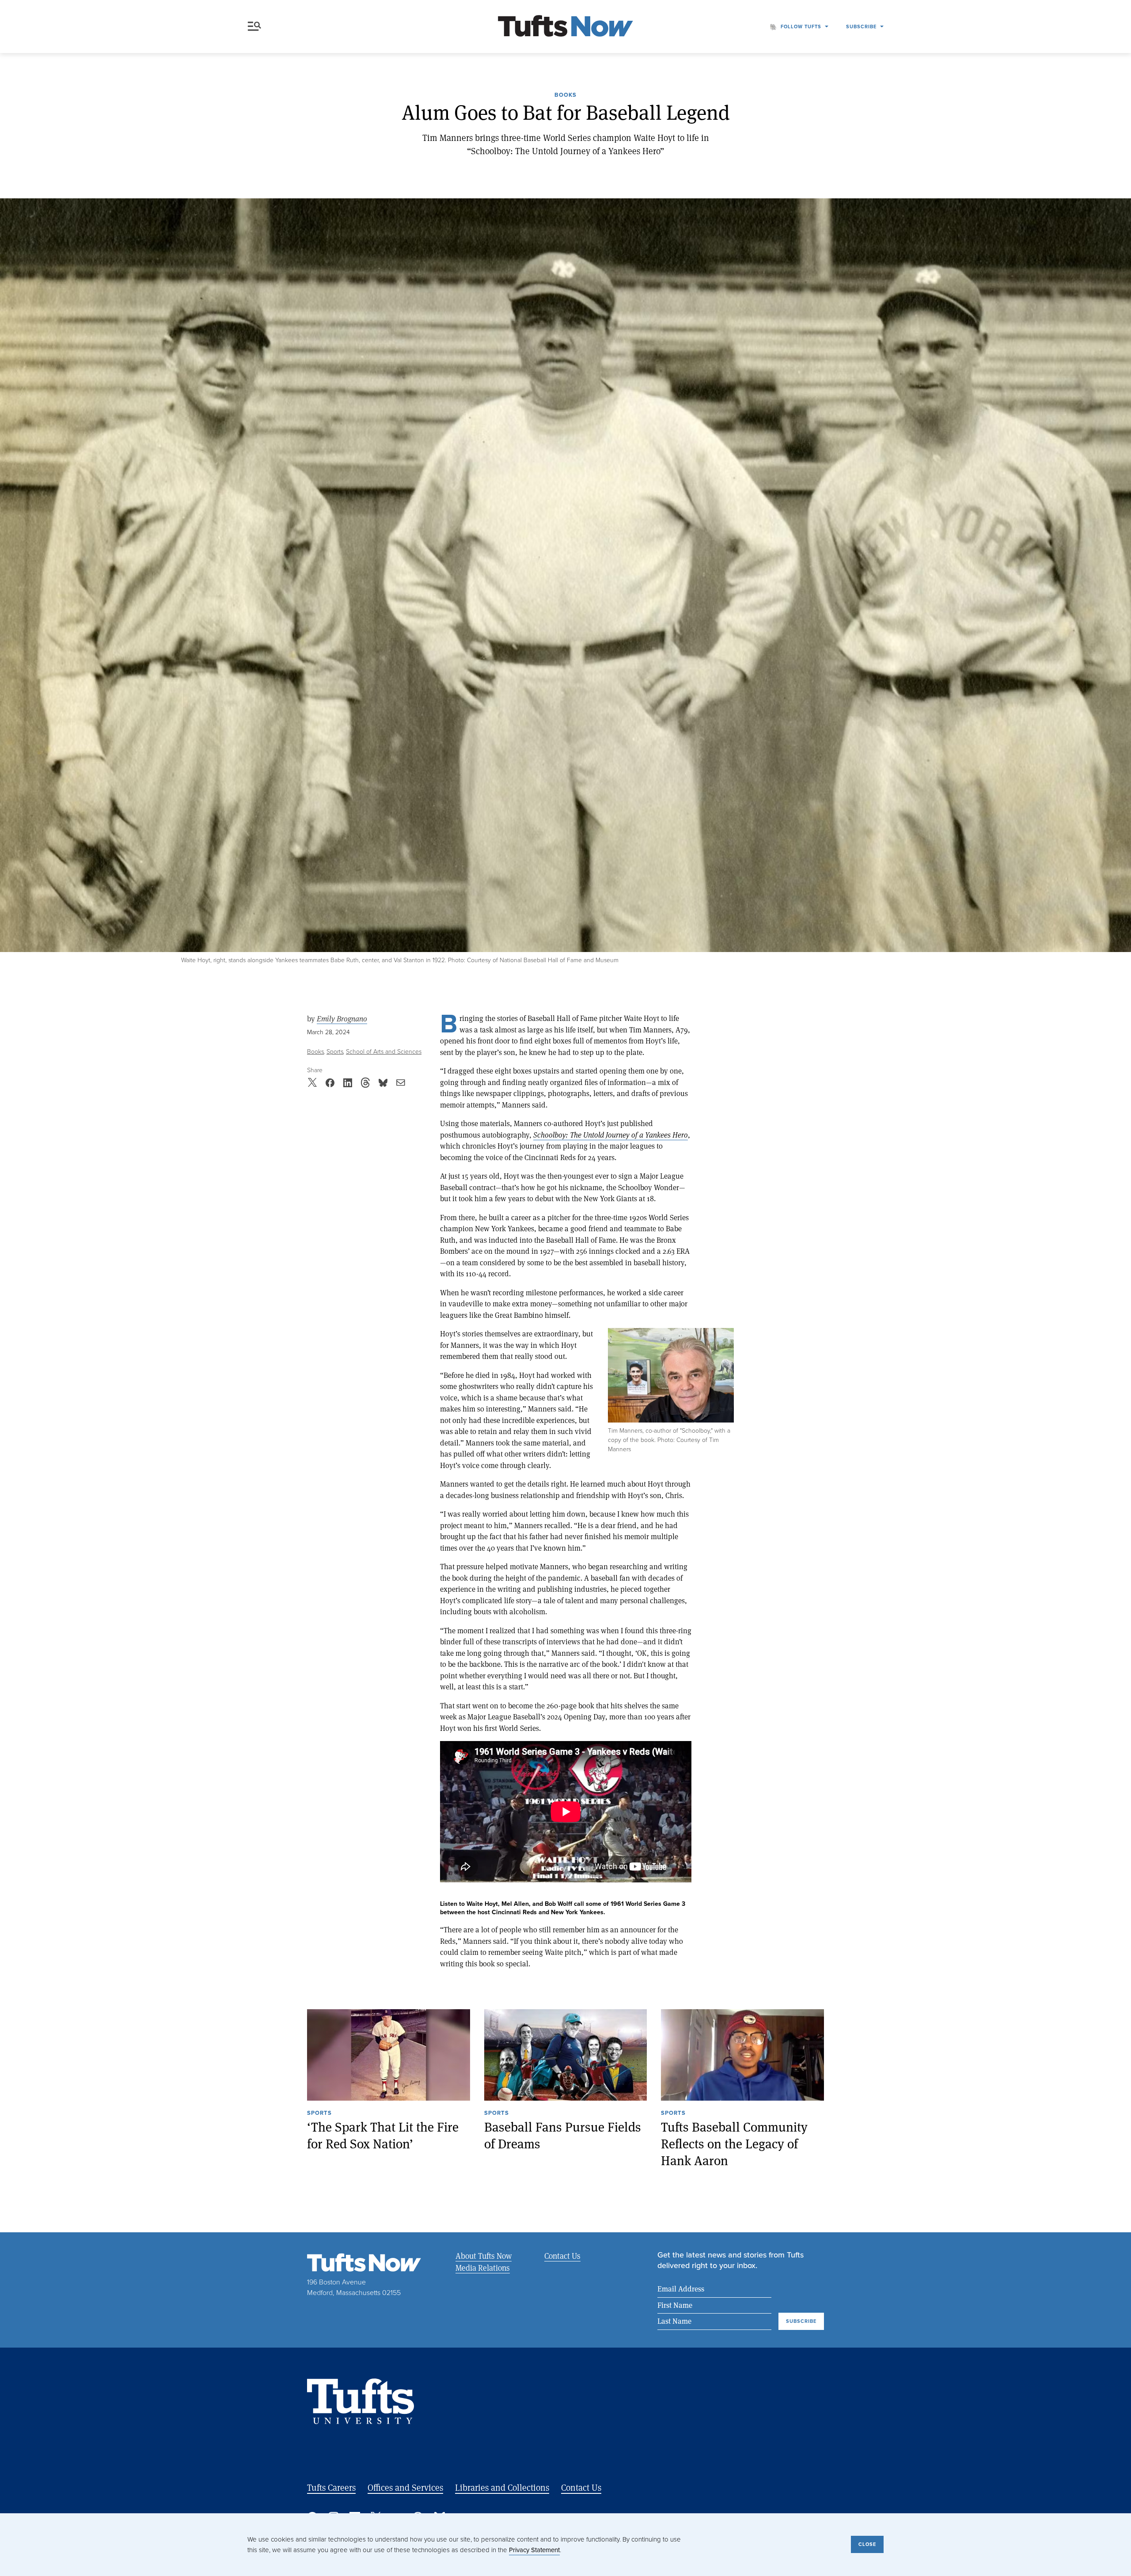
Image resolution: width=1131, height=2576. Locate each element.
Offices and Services (405, 2487)
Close (867, 2544)
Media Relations (483, 2268)
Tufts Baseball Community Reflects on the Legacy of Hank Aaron (734, 2144)
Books (565, 95)
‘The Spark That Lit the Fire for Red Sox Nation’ (383, 2135)
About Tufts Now (484, 2256)
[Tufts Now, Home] (565, 27)
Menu (256, 27)
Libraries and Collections (502, 2487)
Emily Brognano (342, 1019)
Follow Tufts (801, 27)
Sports (335, 1052)
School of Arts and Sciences (384, 1052)
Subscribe (861, 27)
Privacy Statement (534, 2550)
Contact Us (562, 2256)
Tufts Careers (331, 2487)
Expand (671, 1375)
